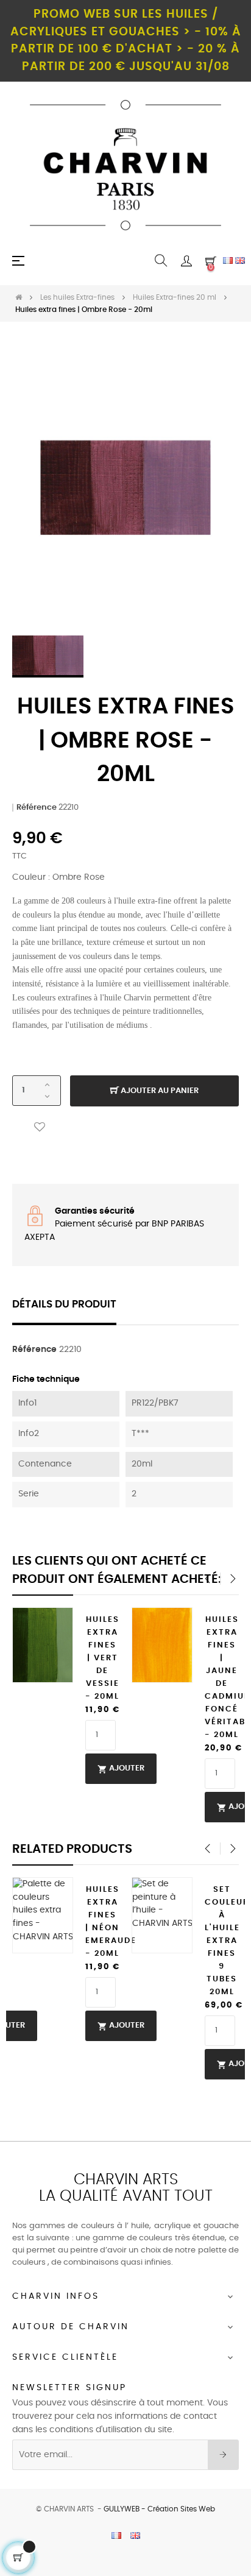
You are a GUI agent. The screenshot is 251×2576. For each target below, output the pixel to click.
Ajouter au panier (159, 1091)
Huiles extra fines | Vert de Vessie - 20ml (102, 1658)
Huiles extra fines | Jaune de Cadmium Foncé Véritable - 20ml (222, 1677)
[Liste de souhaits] (40, 1127)
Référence (37, 808)
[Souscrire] (223, 2455)
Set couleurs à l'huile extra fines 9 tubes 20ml (222, 1941)
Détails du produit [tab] (64, 1304)
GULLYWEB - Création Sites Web (159, 2509)
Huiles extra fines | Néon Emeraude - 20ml (102, 1922)
